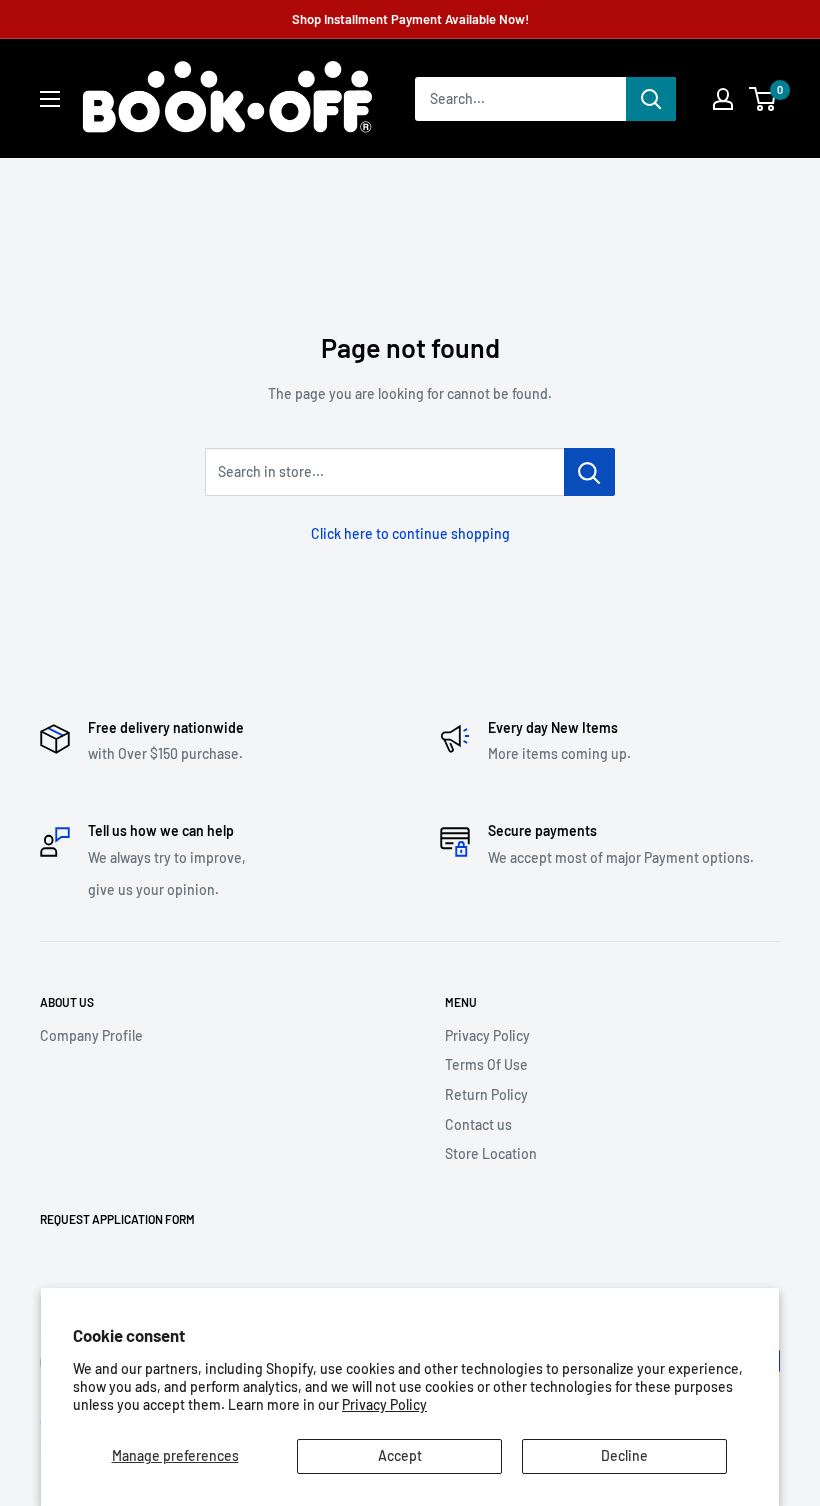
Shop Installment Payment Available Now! (410, 19)
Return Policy (486, 1094)
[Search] (651, 99)
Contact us (478, 1124)
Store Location (491, 1153)
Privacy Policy (384, 1404)
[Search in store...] (589, 472)
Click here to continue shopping (410, 533)
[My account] (723, 99)
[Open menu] (50, 99)
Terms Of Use (486, 1064)
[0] (763, 99)
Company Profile (91, 1035)
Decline (624, 1455)
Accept (400, 1455)
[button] (762, 99)
